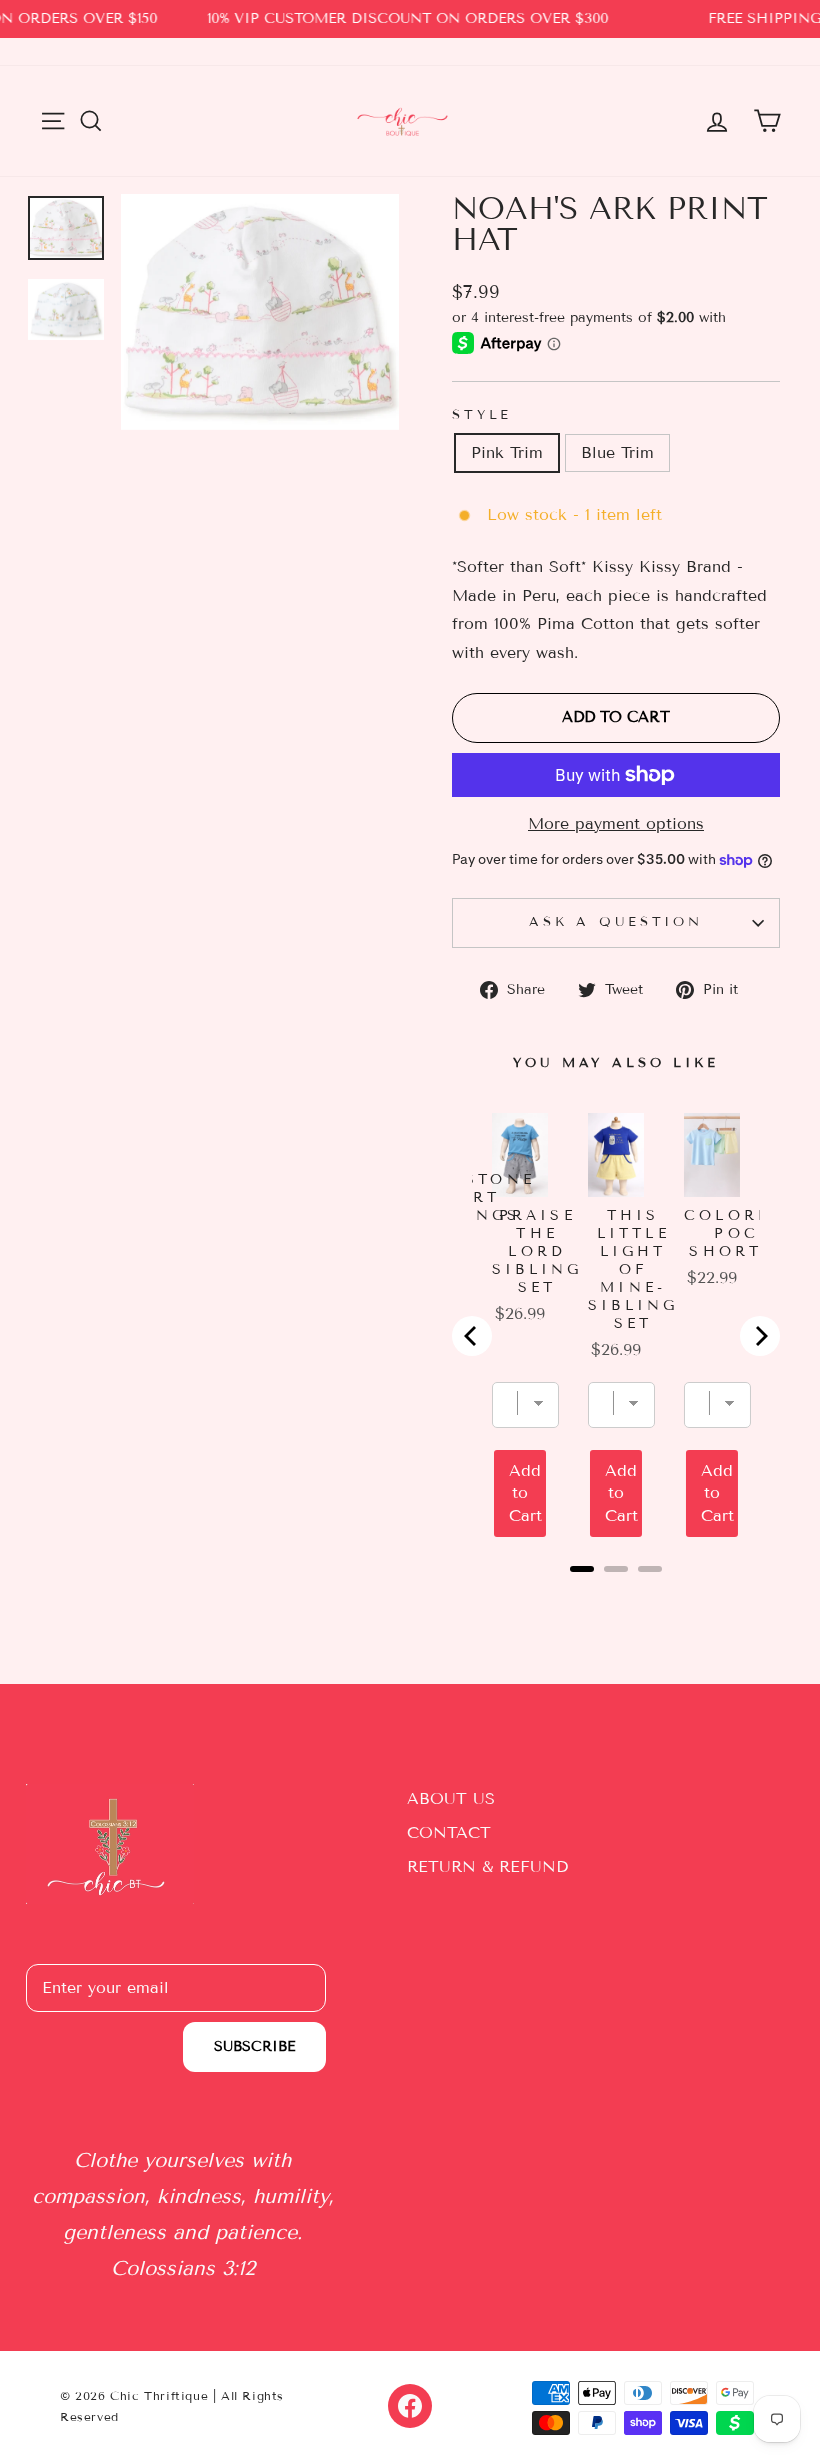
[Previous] (472, 1336)
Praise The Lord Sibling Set (537, 1251)
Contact (449, 1832)
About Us (451, 1798)
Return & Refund (487, 1866)
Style (482, 415)
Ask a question (616, 922)
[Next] (760, 1336)
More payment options (616, 823)
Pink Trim (507, 452)
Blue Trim (617, 452)
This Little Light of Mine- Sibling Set (633, 1269)
